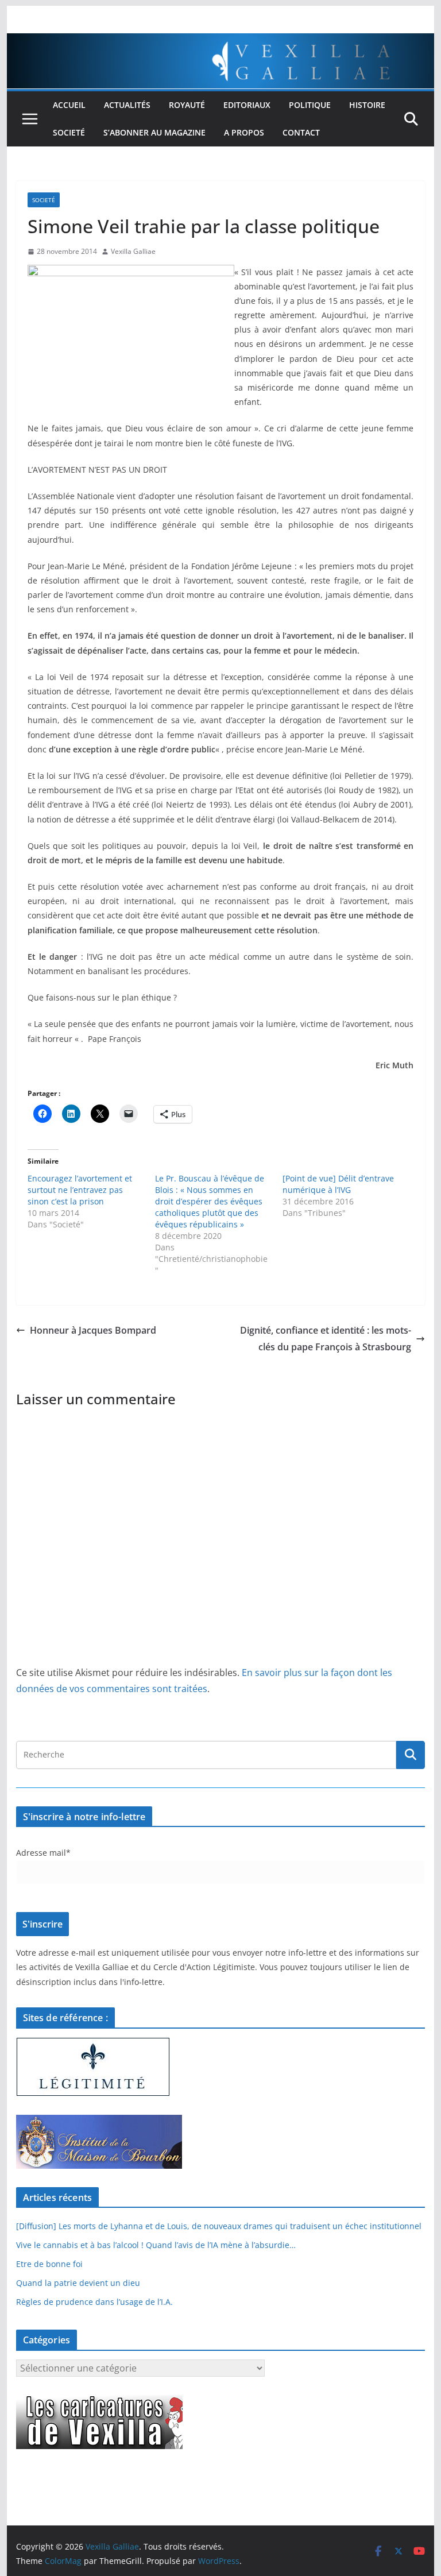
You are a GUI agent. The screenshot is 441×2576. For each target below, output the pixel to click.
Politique (310, 105)
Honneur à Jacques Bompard (93, 1330)
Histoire (367, 105)
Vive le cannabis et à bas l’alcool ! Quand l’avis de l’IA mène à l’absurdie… (156, 2245)
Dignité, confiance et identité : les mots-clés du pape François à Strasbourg (326, 1339)
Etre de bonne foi (49, 2264)
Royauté (187, 105)
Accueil (69, 105)
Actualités (127, 105)
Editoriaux (247, 105)
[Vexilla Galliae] (221, 41)
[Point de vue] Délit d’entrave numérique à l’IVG (338, 1184)
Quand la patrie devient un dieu (78, 2283)
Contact (301, 132)
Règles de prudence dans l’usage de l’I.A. (94, 2302)
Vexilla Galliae (133, 251)
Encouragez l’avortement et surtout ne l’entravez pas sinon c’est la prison (80, 1190)
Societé (69, 132)
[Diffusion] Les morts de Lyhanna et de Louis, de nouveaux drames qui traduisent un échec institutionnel (219, 2226)
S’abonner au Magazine (154, 132)
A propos (244, 132)
